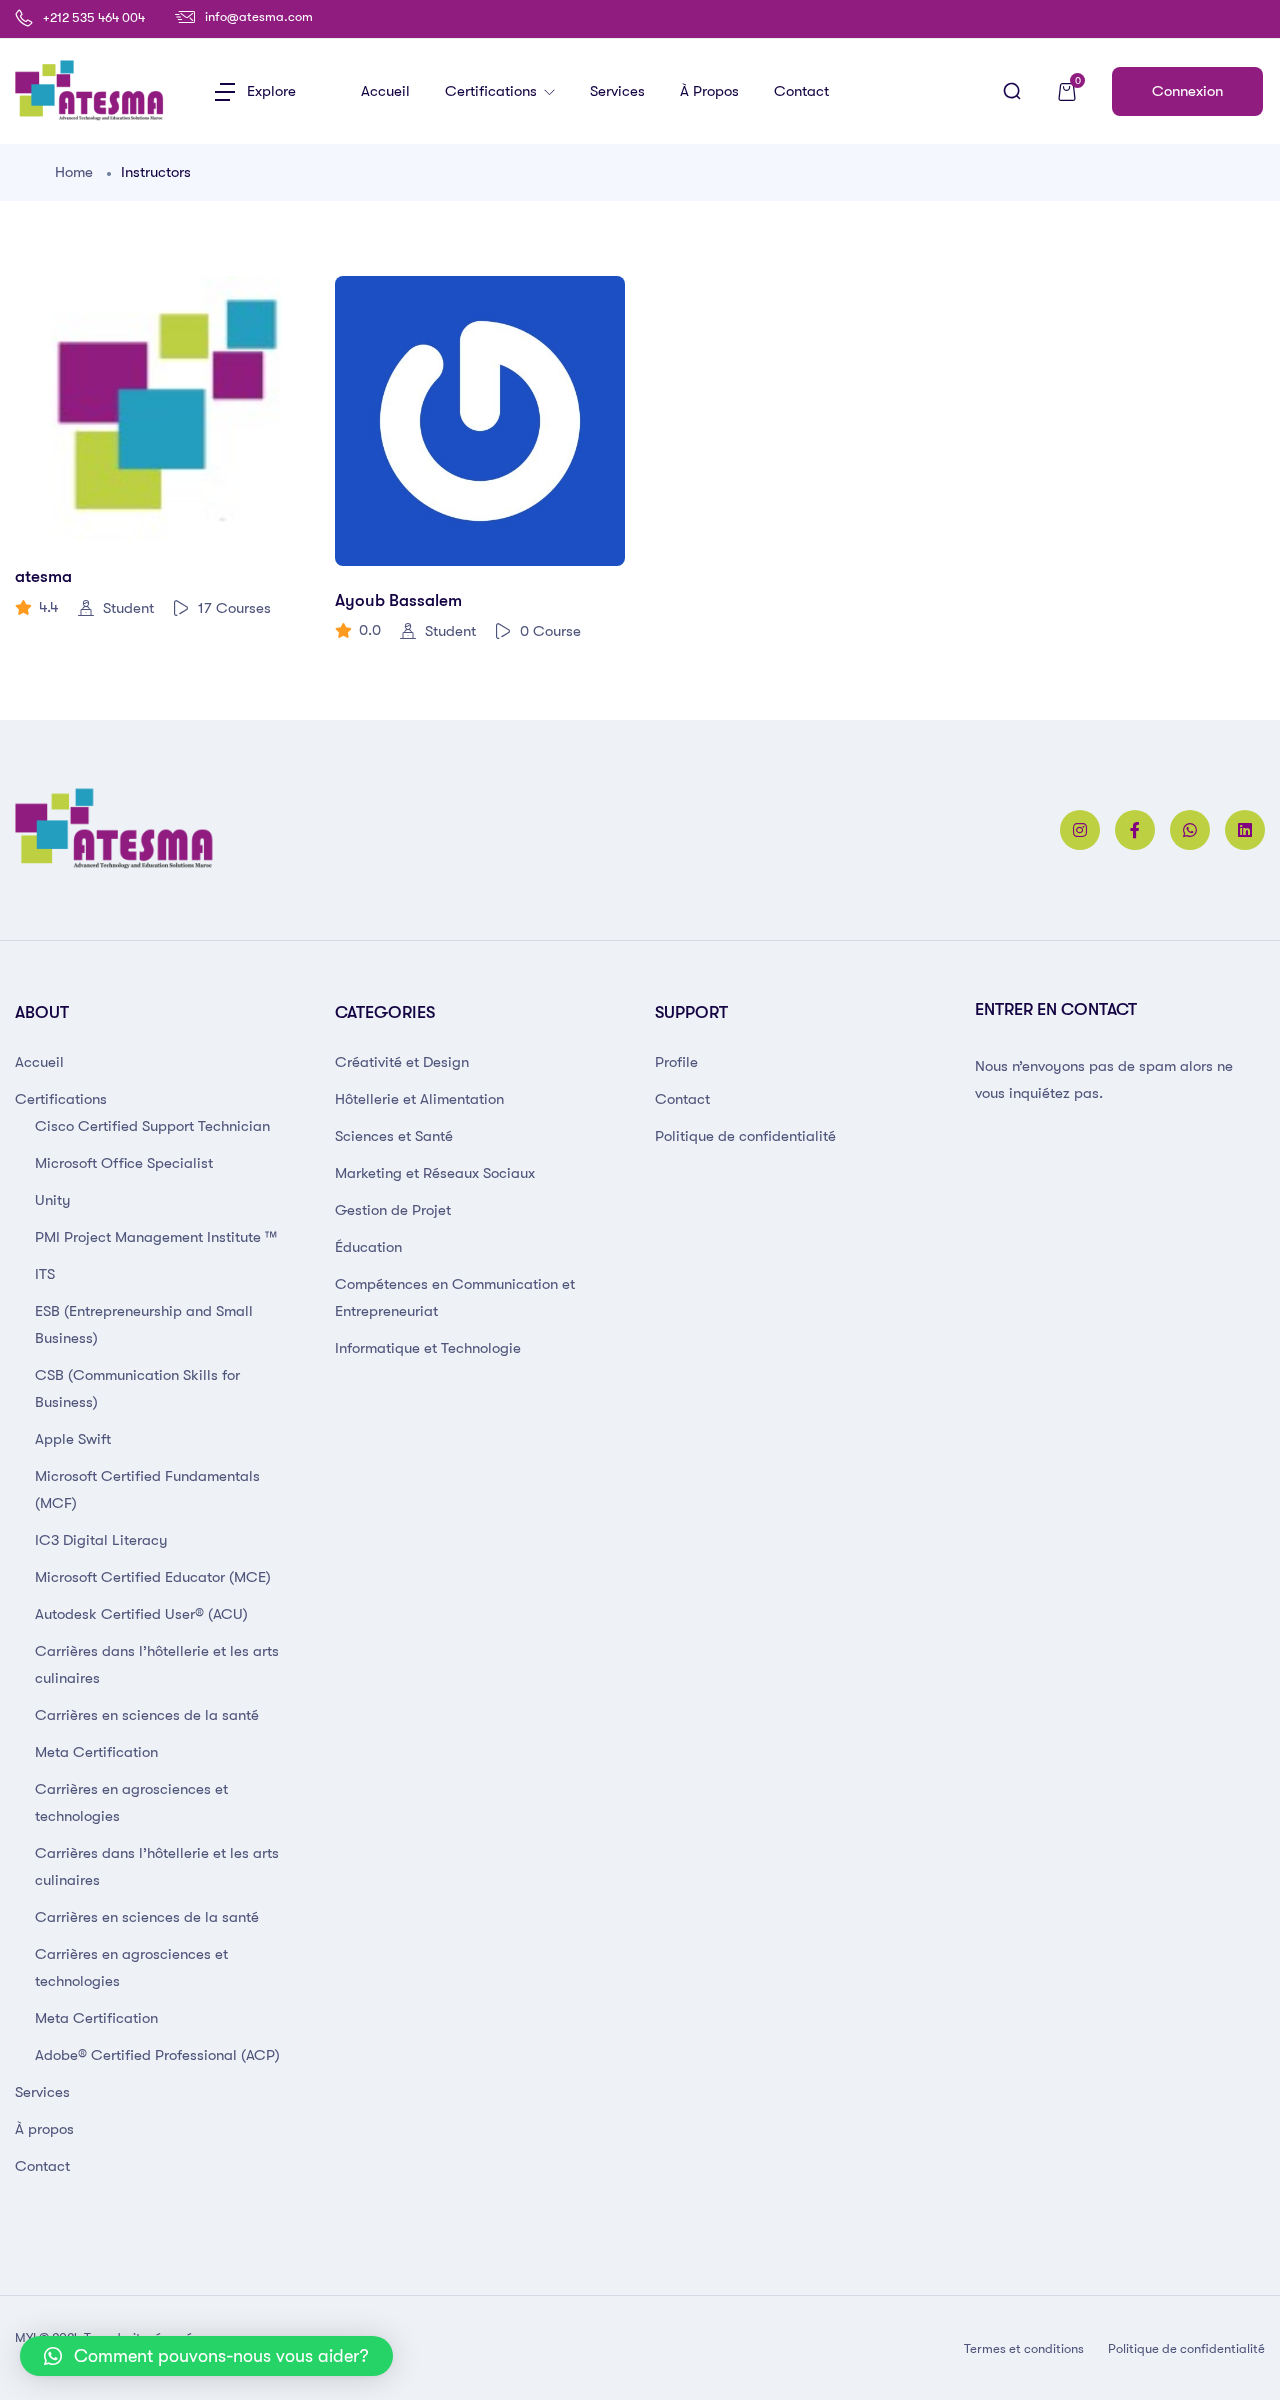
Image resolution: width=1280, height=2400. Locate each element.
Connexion (1187, 91)
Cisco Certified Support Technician (152, 1126)
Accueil (385, 91)
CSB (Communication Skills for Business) (137, 1388)
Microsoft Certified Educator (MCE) (153, 1577)
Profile (676, 1062)
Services (617, 91)
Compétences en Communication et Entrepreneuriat (455, 1297)
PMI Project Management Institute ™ (156, 1237)
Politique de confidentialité (745, 1136)
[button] (206, 2356)
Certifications (493, 91)
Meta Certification (96, 1752)
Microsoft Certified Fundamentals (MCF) (147, 1489)
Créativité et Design (402, 1062)
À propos (709, 91)
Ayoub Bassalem (398, 600)
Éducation (368, 1247)
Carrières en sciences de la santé (147, 1715)
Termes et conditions (1024, 2348)
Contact (801, 91)
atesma (43, 576)
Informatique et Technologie (428, 1348)
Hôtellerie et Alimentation (419, 1099)
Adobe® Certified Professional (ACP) (157, 2055)
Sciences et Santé (394, 1136)
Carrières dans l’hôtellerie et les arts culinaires (157, 1664)
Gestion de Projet (393, 1210)
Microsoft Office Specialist (124, 1163)
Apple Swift (73, 1439)
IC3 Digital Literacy (101, 1540)
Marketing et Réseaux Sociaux (435, 1173)
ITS (45, 1274)
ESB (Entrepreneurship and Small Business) (144, 1324)
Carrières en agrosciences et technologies (131, 1802)
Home (74, 172)
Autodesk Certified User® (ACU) (141, 1614)
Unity (53, 1200)
